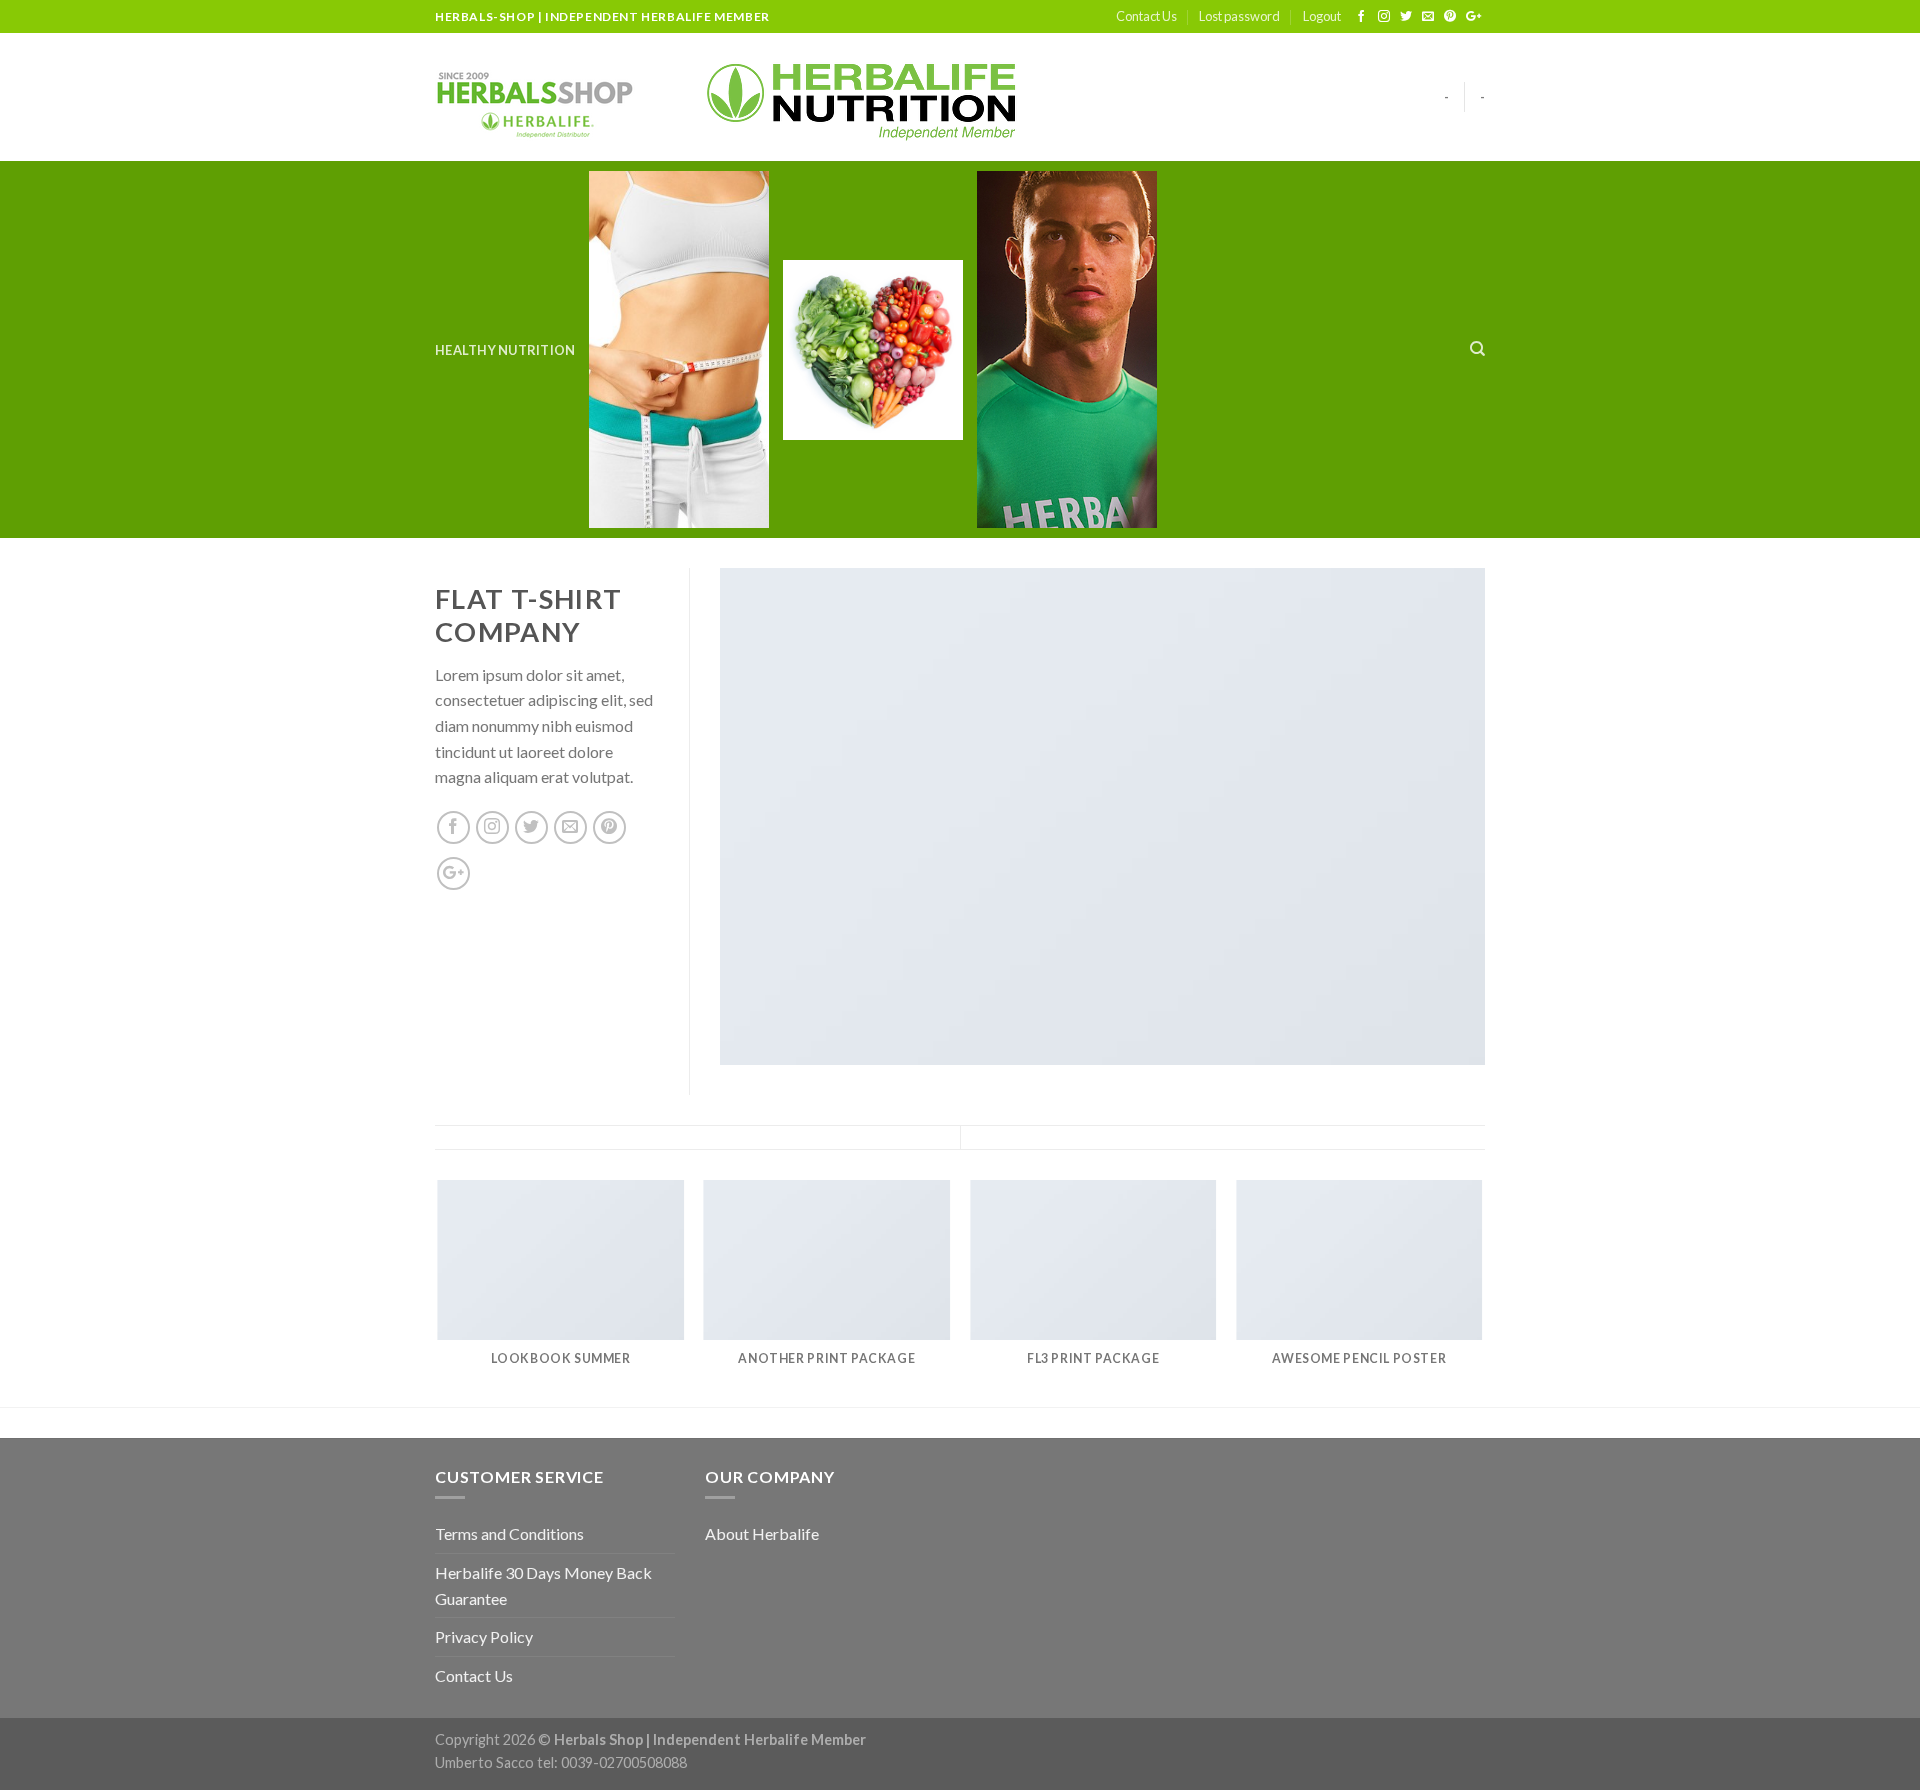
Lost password (1239, 16)
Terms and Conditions (509, 1533)
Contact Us (1146, 16)
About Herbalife (762, 1533)
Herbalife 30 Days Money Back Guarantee (543, 1585)
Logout (1322, 16)
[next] (1482, 1292)
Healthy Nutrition (505, 350)
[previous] (439, 1292)
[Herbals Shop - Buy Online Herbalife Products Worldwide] (535, 97)
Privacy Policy (484, 1636)
